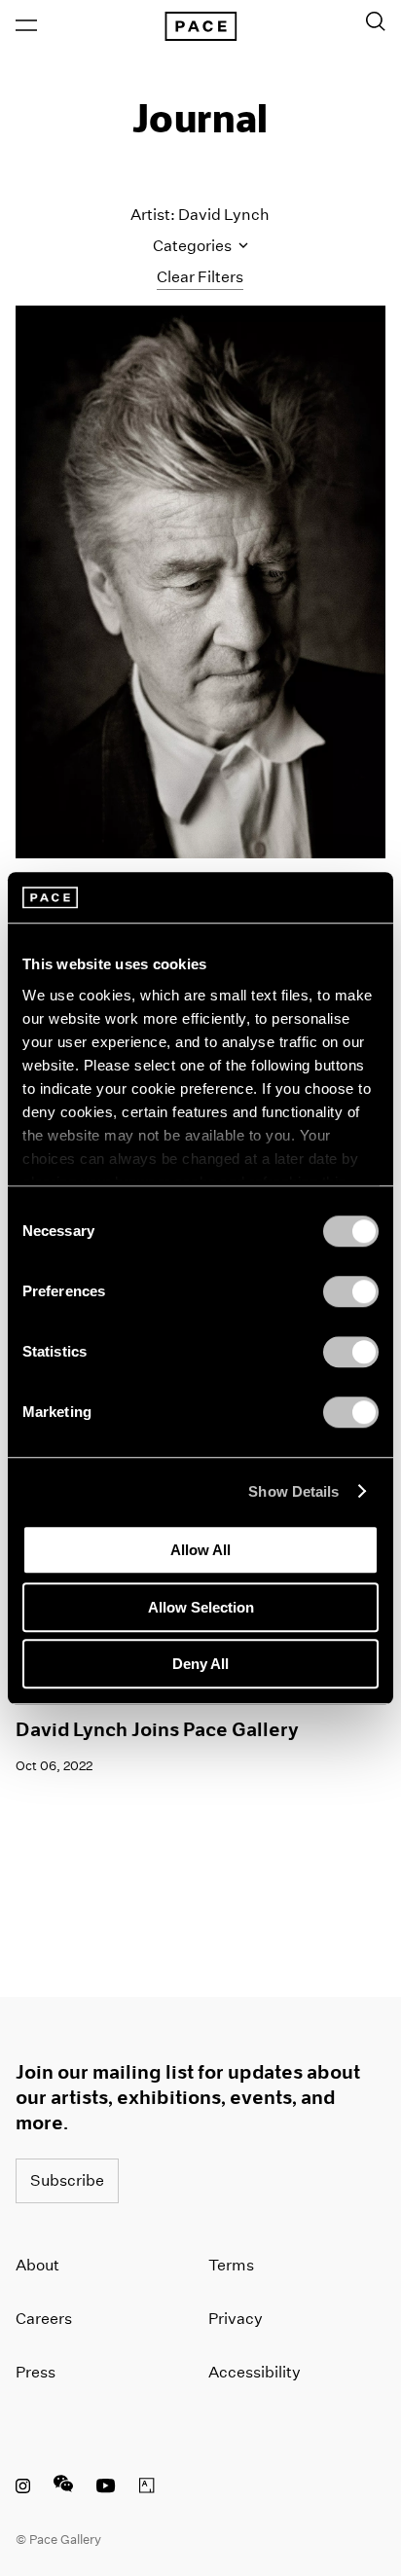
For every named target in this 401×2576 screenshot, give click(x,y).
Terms (231, 2265)
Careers (44, 2319)
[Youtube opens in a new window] (106, 2488)
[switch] (351, 1291)
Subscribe (67, 2180)
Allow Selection (201, 1607)
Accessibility (255, 2372)
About (37, 2265)
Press (36, 2372)
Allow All (200, 1550)
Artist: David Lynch (200, 215)
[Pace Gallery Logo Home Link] (200, 26)
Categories (194, 246)
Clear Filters (200, 277)
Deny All (200, 1664)
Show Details (293, 1491)
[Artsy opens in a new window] (147, 2488)
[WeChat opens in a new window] (63, 2488)
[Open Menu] (26, 25)
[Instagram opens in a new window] (23, 2488)
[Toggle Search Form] (376, 21)
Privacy (236, 2319)
